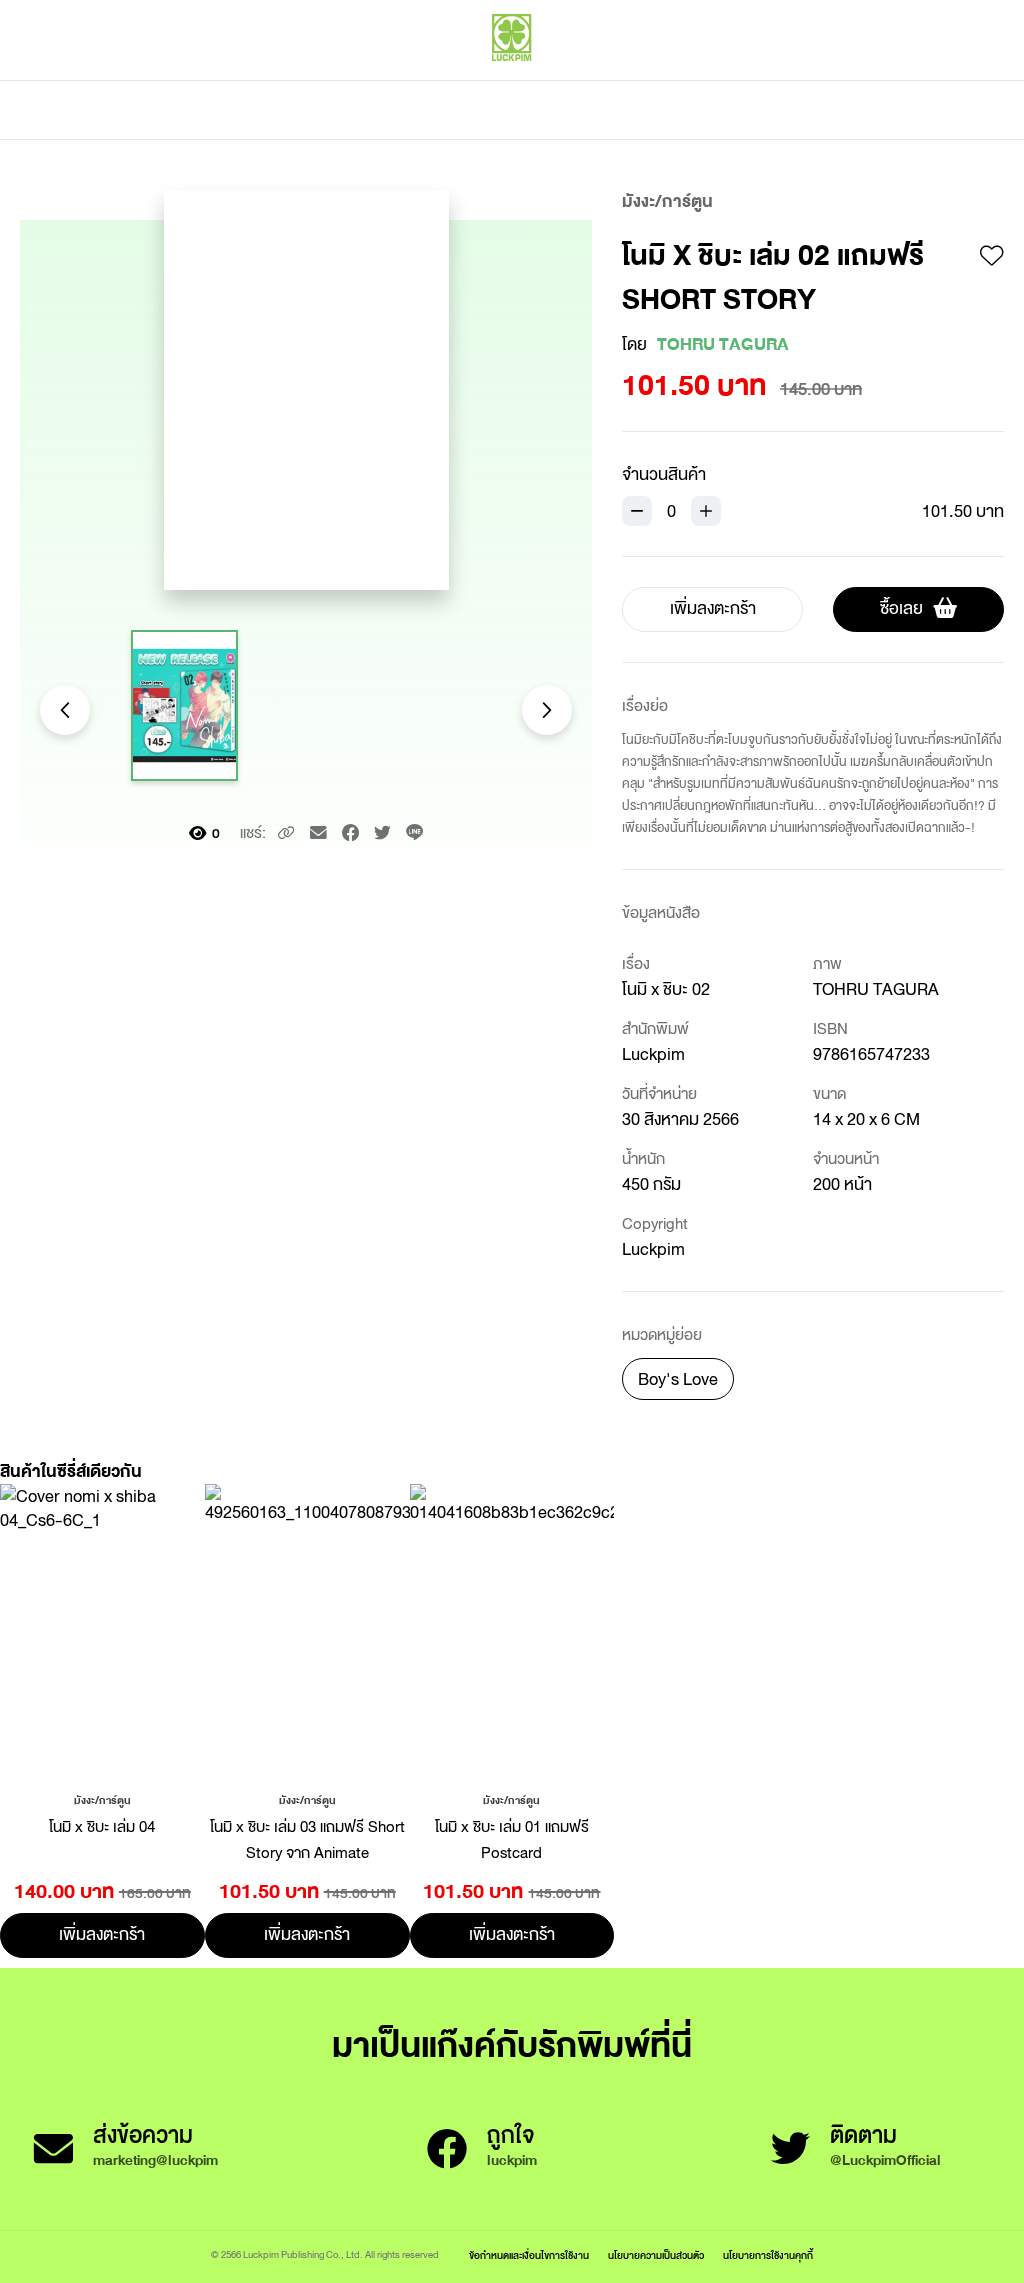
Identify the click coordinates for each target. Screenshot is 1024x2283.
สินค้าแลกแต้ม (427, 110)
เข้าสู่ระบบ (869, 80)
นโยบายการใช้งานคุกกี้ (768, 2255)
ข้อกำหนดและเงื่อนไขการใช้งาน (529, 2255)
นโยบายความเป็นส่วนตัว (656, 2255)
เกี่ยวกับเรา (582, 110)
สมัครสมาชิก (961, 80)
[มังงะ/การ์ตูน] (102, 1799)
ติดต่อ (710, 110)
